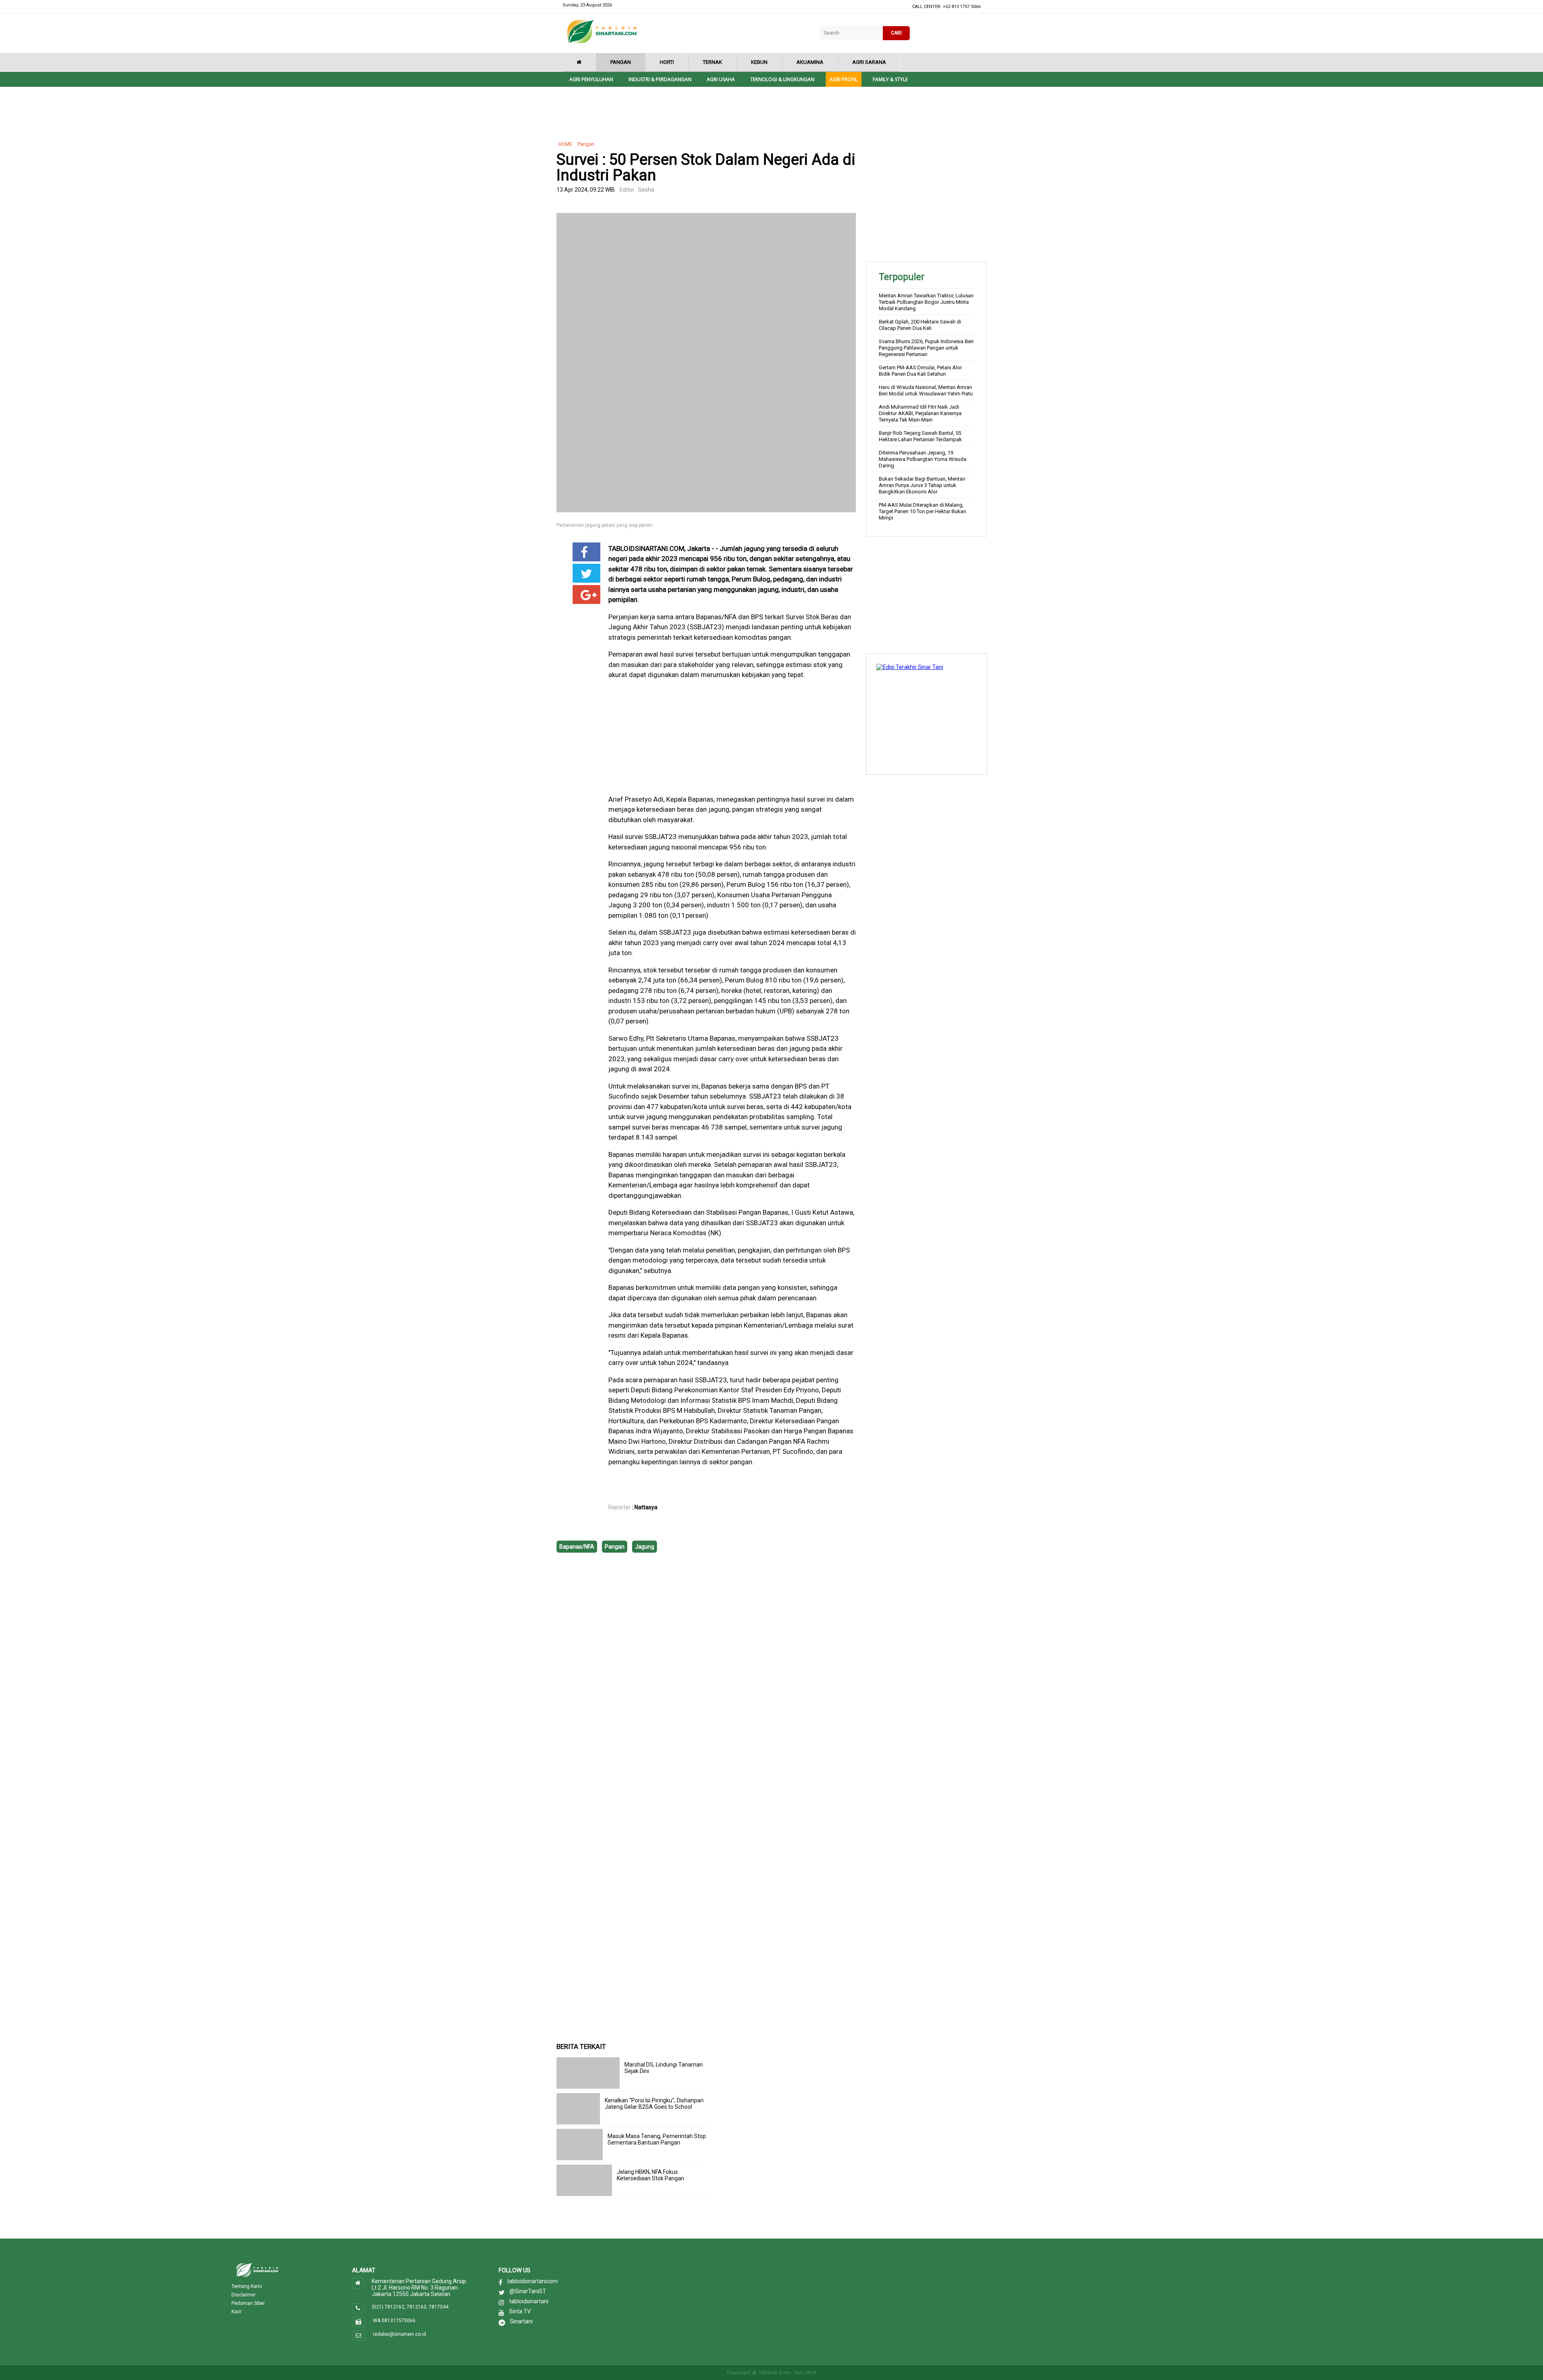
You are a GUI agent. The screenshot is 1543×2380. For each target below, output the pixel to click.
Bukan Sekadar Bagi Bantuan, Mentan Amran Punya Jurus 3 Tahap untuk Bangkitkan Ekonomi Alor (922, 485)
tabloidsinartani (529, 2301)
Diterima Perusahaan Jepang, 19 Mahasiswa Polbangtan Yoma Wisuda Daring (923, 459)
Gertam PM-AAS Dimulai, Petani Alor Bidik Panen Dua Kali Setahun (920, 371)
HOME (565, 144)
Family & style (890, 79)
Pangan (621, 62)
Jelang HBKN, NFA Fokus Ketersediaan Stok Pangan (651, 2175)
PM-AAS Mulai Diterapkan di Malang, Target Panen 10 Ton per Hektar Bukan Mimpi (922, 511)
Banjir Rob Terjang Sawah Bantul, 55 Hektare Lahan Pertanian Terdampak (920, 436)
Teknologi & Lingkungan (782, 79)
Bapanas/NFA (577, 1547)
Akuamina (810, 62)
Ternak (712, 62)
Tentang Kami (247, 2286)
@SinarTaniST (528, 2291)
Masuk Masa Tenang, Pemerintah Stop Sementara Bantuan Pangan (657, 2139)
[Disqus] (706, 1676)
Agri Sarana (869, 62)
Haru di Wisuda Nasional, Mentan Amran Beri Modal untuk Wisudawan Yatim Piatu (926, 390)
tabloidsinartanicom (532, 2281)
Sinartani (521, 2321)
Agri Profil (844, 79)
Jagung (645, 1547)
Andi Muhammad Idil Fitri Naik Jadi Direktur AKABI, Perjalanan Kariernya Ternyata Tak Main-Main (920, 413)
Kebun (759, 62)
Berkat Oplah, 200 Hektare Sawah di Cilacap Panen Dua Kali (920, 325)
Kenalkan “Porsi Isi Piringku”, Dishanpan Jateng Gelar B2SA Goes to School (654, 2104)
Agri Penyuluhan (591, 79)
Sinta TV (520, 2311)
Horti (667, 62)
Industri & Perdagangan (660, 79)
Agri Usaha (721, 79)
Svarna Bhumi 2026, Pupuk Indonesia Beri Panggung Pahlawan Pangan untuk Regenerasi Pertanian (926, 348)
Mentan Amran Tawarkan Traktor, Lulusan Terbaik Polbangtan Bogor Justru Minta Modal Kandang (926, 302)
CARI (896, 33)
